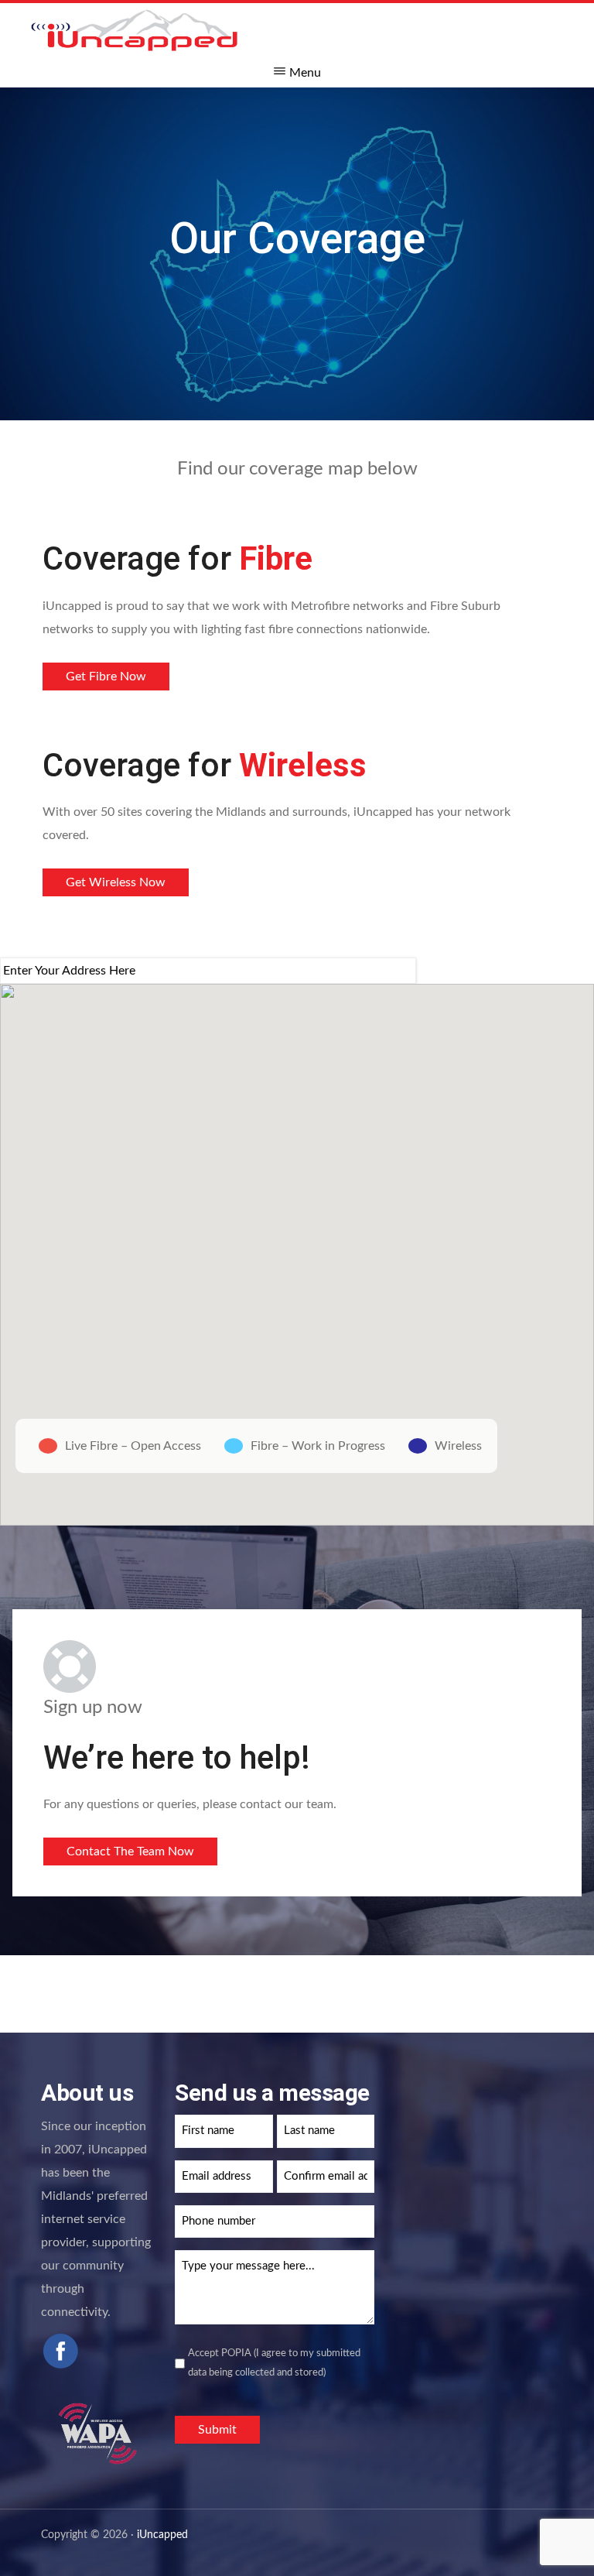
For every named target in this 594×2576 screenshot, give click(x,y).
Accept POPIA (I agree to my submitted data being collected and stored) (274, 2363)
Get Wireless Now (116, 882)
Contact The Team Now (130, 1851)
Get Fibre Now (106, 677)
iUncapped (162, 2535)
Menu (305, 73)
